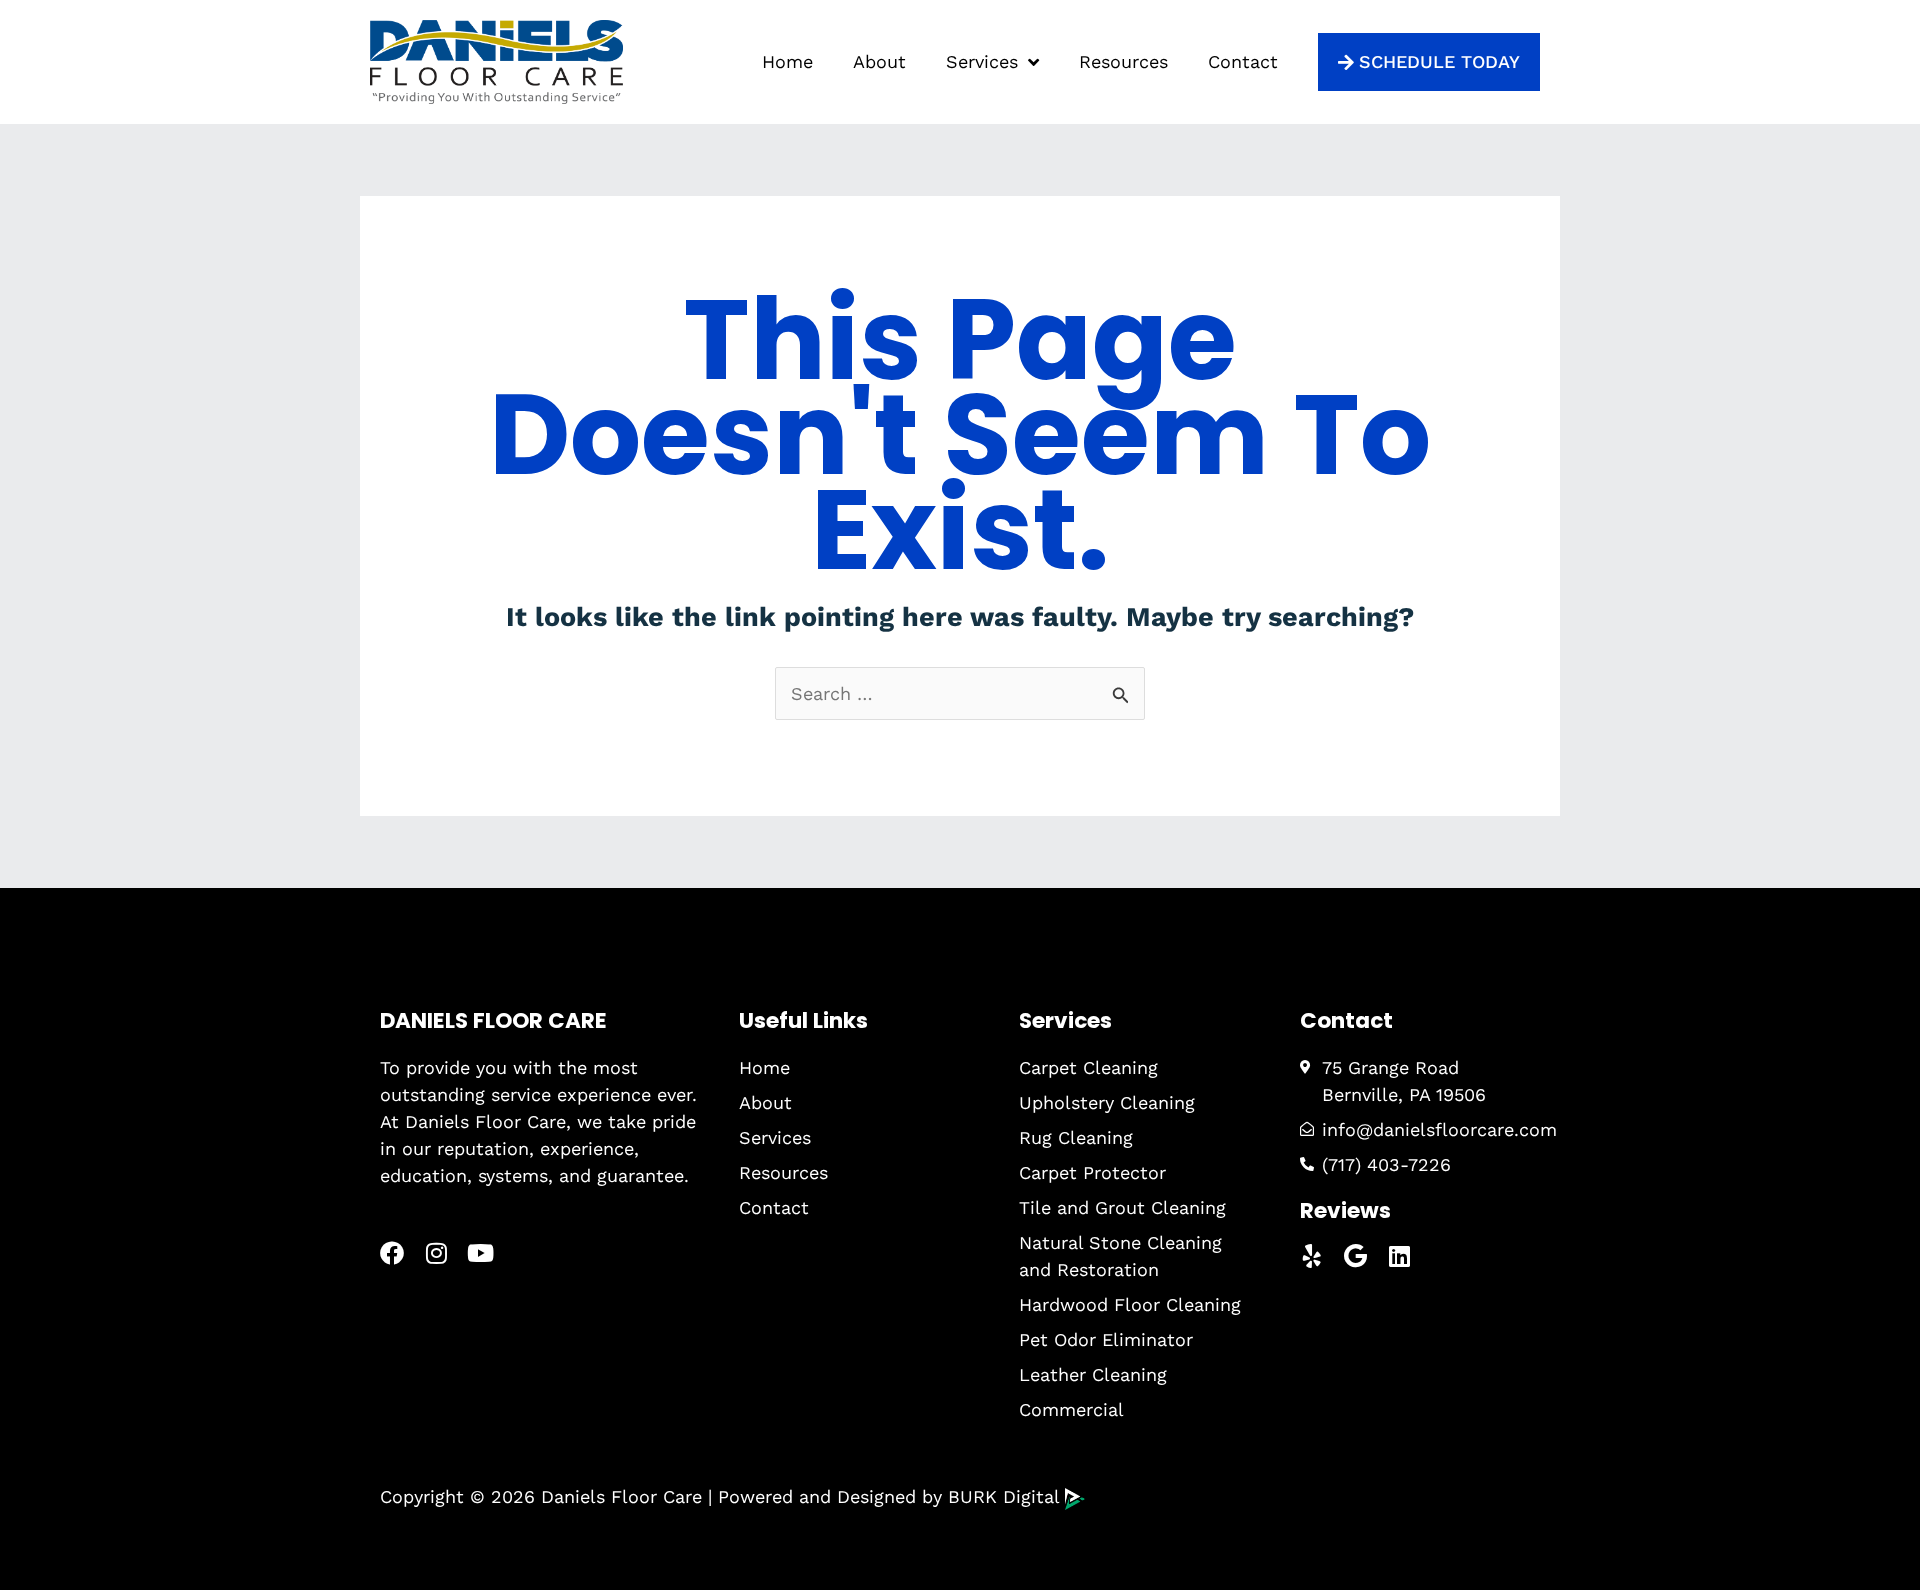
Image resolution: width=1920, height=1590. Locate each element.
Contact (1243, 61)
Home (787, 61)
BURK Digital (1006, 1496)
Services (982, 61)
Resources (1123, 61)
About (879, 61)
